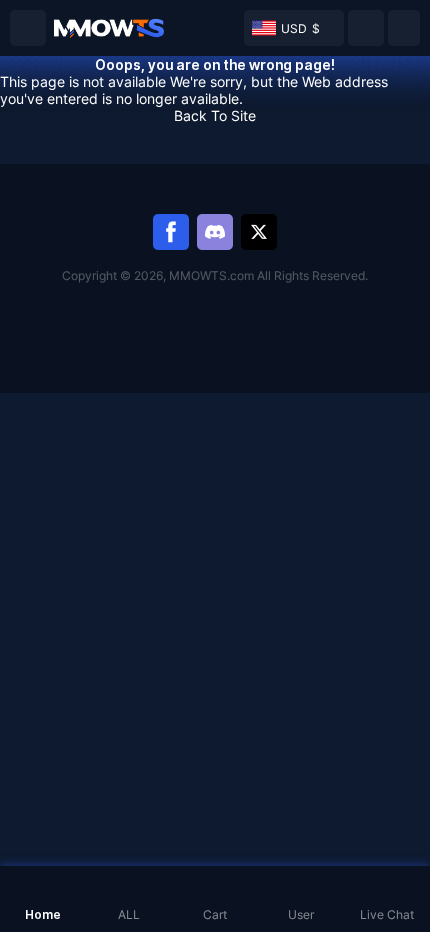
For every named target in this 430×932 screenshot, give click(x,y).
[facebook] (171, 232)
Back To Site (215, 115)
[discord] (215, 232)
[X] (259, 232)
